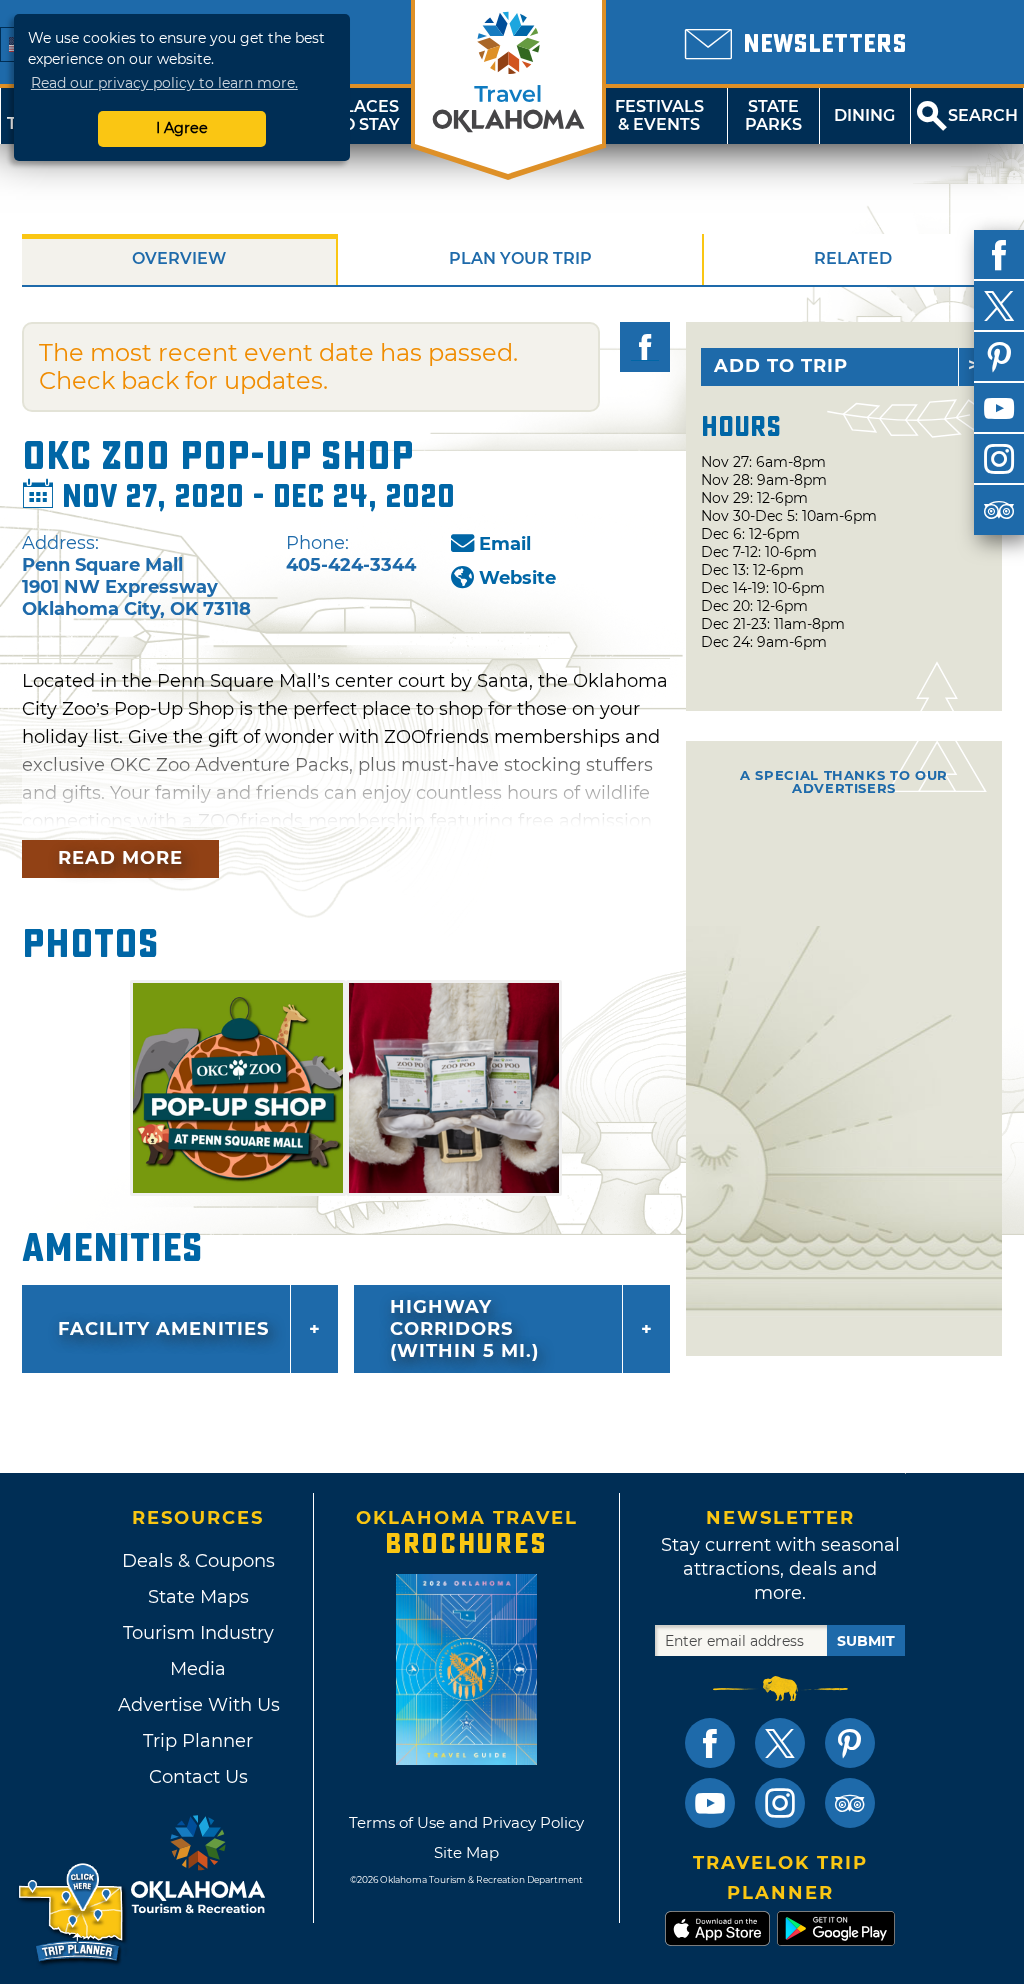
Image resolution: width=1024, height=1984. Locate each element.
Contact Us (198, 1777)
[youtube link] (710, 1803)
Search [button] (983, 115)
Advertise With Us (198, 1705)
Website (517, 578)
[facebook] (999, 255)
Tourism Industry (198, 1633)
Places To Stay (366, 115)
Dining (864, 115)
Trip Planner (198, 1741)
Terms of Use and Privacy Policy (466, 1822)
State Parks (773, 115)
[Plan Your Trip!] (72, 1913)
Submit (866, 1641)
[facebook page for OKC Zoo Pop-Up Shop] (645, 347)
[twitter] (999, 306)
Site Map (466, 1852)
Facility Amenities (163, 1329)
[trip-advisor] (999, 510)
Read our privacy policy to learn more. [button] (164, 83)
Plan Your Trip (520, 258)
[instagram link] (780, 1803)
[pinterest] (999, 357)
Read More (120, 858)
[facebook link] (710, 1743)
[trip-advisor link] (850, 1803)
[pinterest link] (850, 1743)
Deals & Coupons (198, 1561)
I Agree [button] (182, 128)
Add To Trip (781, 366)
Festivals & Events (659, 115)
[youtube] (999, 408)
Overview (179, 258)
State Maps (198, 1597)
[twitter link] (780, 1743)
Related (853, 258)
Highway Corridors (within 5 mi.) (464, 1329)
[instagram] (999, 459)
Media (198, 1669)
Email (505, 544)
